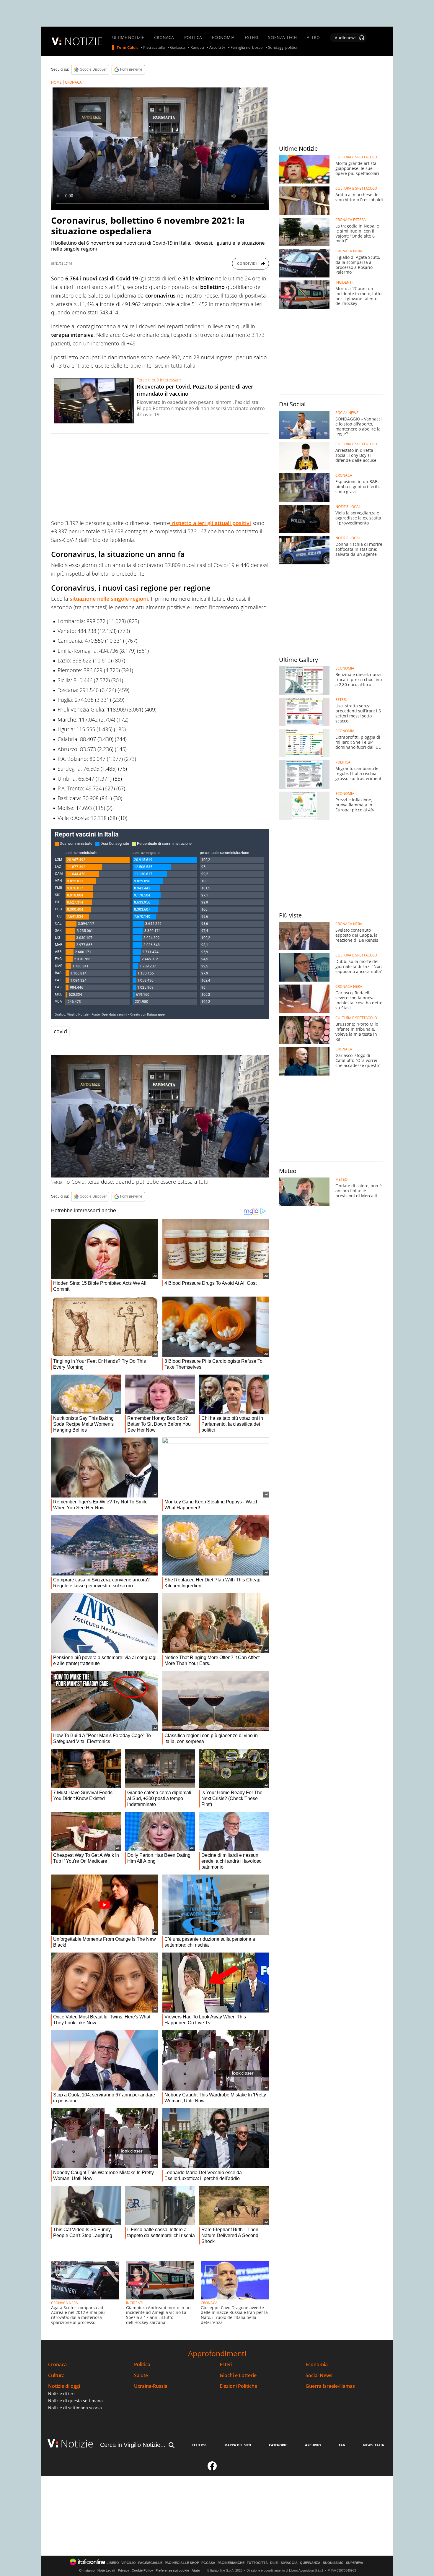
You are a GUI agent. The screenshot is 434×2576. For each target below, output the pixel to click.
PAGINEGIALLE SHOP (182, 2563)
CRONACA (164, 38)
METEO (341, 1180)
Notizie (77, 2443)
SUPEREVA (355, 2563)
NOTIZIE (84, 41)
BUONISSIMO (333, 2563)
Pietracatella (154, 48)
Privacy (123, 2570)
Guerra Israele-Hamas (330, 2386)
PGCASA (208, 2563)
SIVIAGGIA (289, 2563)
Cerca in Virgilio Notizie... (133, 2445)
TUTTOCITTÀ (257, 2563)
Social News (319, 2376)
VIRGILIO (129, 2563)
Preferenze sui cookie (172, 2570)
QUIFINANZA (310, 2563)
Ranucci (197, 48)
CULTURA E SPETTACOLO (356, 157)
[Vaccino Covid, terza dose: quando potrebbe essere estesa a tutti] (160, 1116)
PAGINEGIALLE (150, 2563)
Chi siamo (87, 2570)
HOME (56, 82)
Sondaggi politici (282, 48)
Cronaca (57, 2365)
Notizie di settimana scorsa (75, 2408)
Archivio (313, 2445)
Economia (317, 2365)
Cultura (56, 2376)
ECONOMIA (223, 38)
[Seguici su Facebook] (212, 2468)
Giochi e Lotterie (238, 2376)
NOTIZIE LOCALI (348, 507)
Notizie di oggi (64, 2386)
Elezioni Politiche (238, 2386)
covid (60, 1031)
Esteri (226, 2365)
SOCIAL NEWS (347, 413)
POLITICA (193, 38)
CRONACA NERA (65, 2303)
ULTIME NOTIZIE (128, 38)
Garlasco (178, 48)
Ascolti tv (217, 48)
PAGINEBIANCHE (231, 2563)
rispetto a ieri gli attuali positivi (211, 523)
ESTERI (251, 38)
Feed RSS (199, 2445)
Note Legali (106, 2570)
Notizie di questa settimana (75, 2401)
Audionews (346, 38)
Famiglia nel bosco (247, 48)
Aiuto (196, 2570)
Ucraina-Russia (151, 2386)
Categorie (278, 2445)
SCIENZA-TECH (282, 38)
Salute (141, 2376)
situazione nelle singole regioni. (109, 599)
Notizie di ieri (61, 2394)
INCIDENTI (135, 2303)
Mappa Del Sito (238, 2445)
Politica (142, 2365)
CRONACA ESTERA (351, 220)
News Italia (374, 2445)
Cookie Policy (142, 2570)
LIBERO (113, 2563)
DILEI (274, 2563)
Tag (342, 2445)
